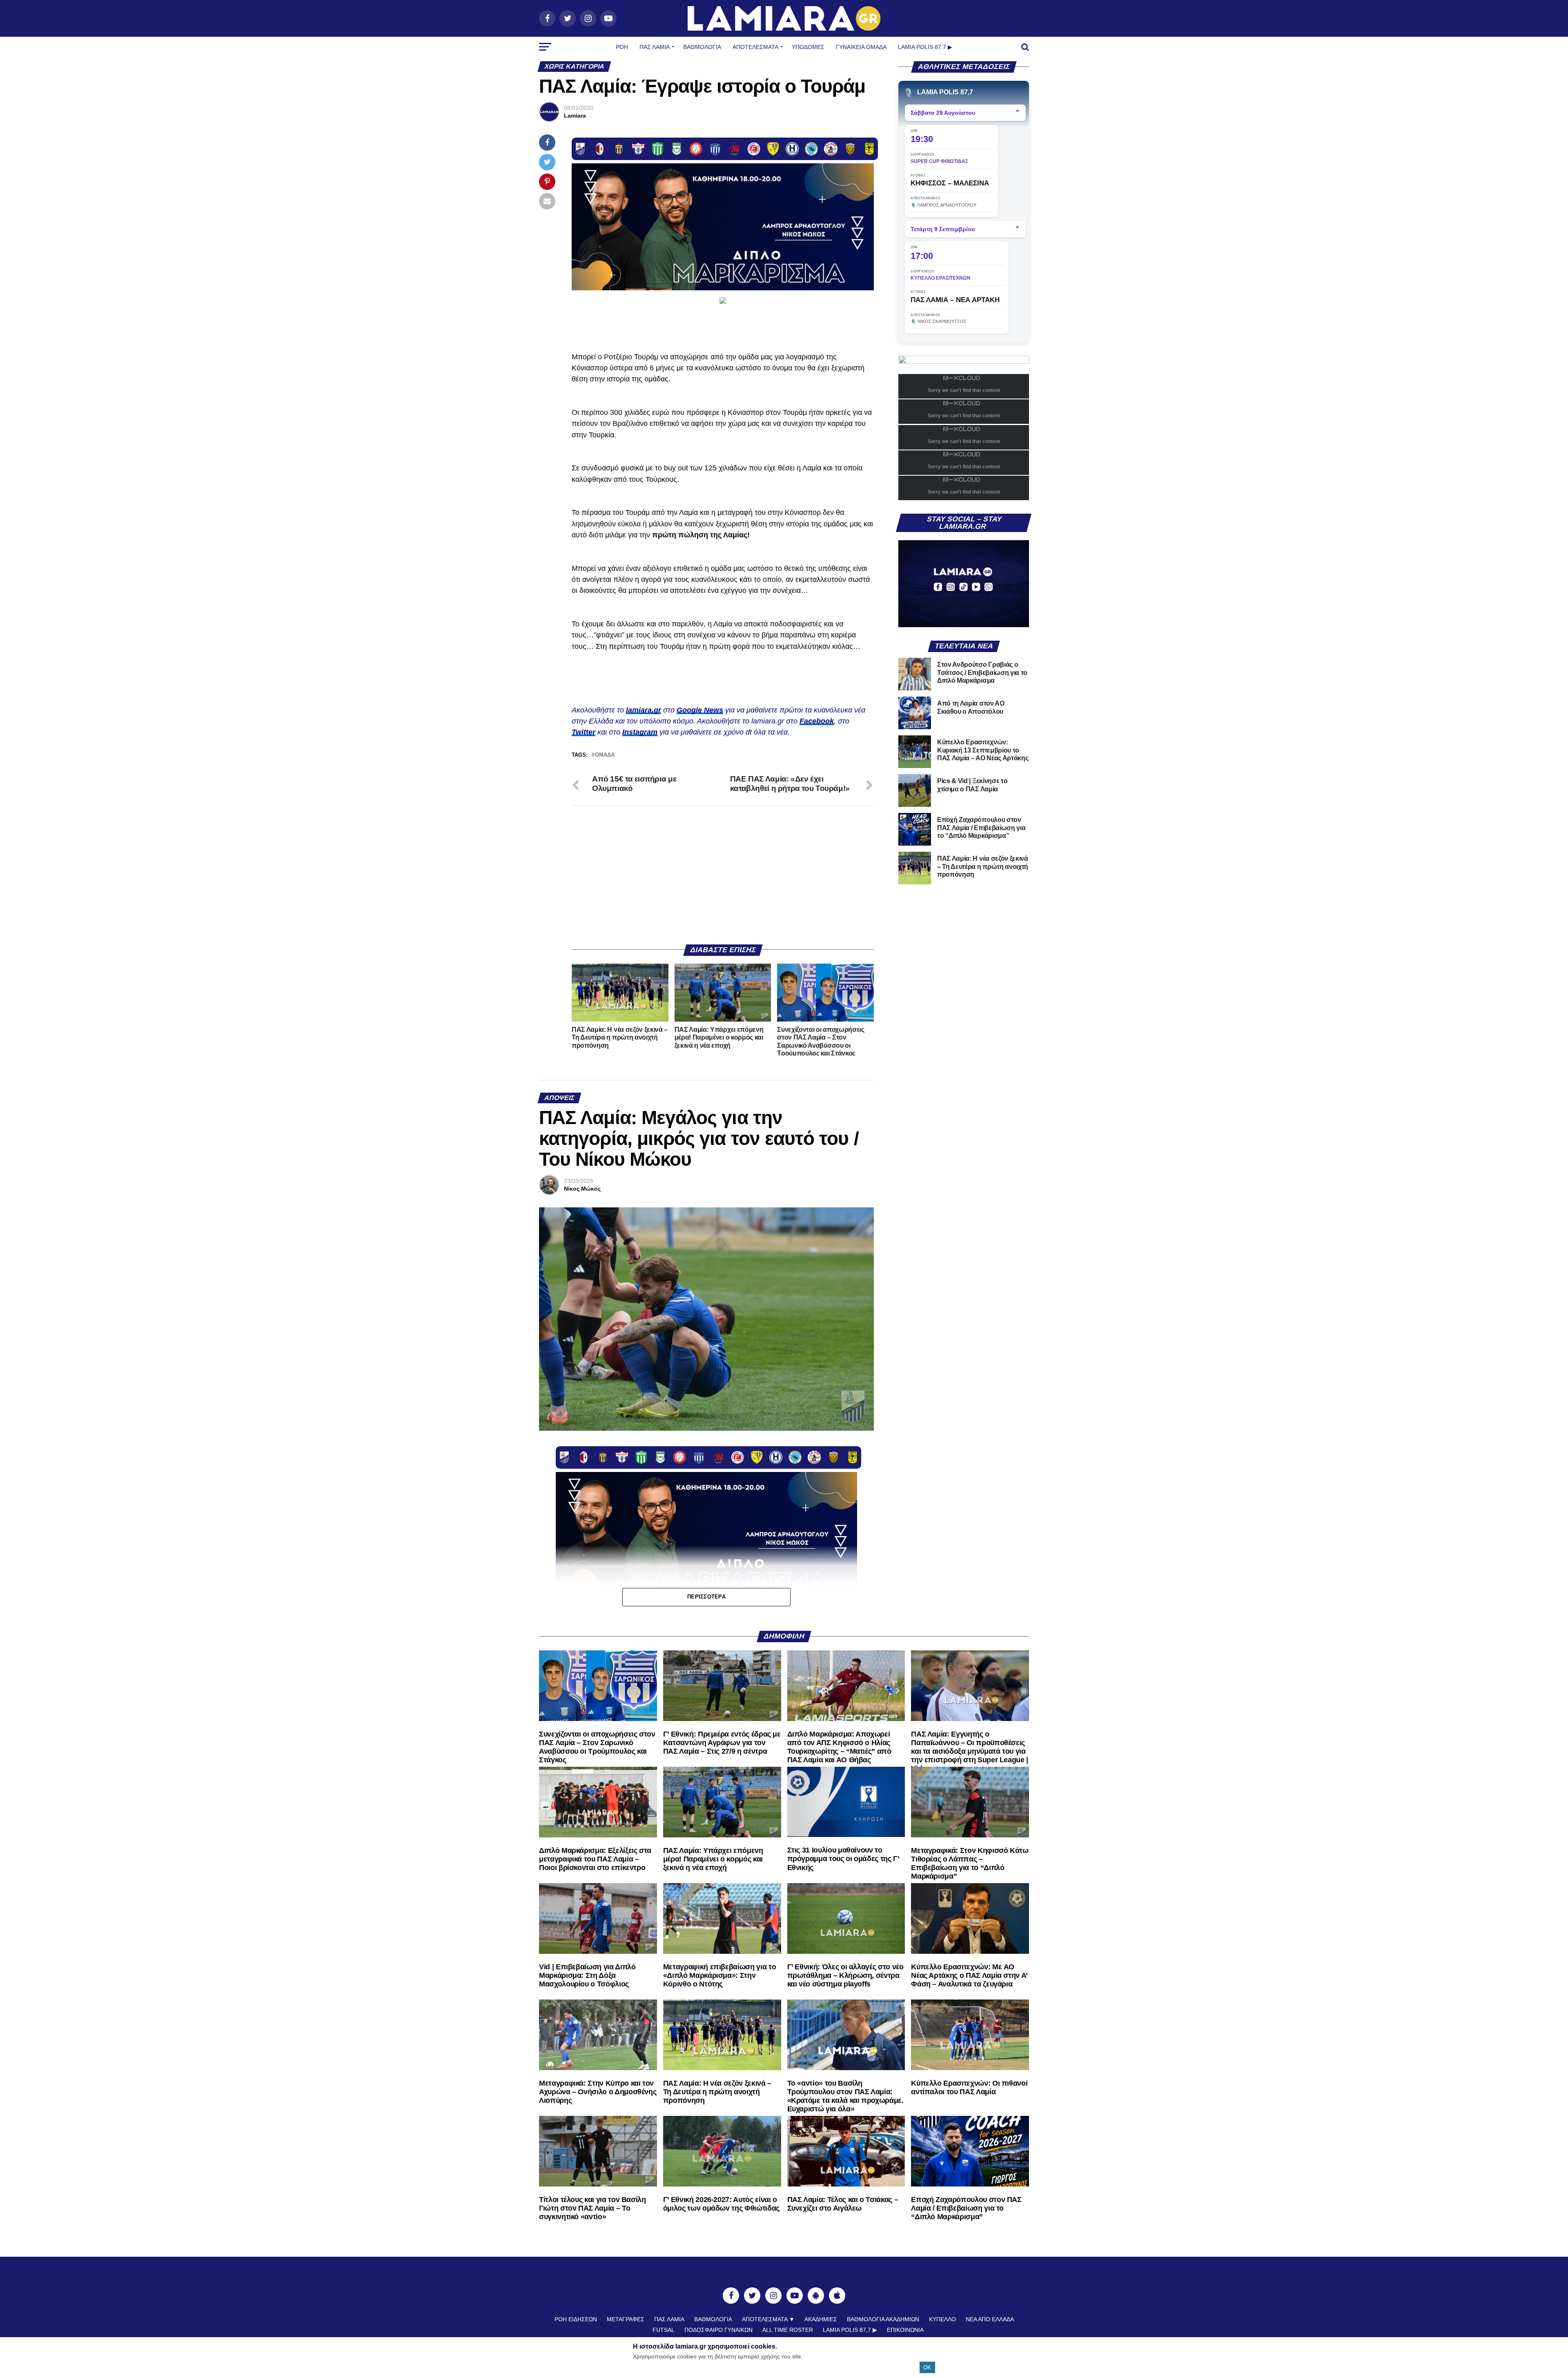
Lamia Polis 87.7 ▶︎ (925, 47)
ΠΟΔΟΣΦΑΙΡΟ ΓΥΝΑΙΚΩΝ (718, 2330)
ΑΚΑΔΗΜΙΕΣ (821, 2319)
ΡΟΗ (622, 47)
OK (927, 2368)
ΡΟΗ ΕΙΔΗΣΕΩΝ (576, 2319)
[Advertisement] (723, 875)
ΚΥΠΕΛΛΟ (942, 2319)
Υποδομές (808, 47)
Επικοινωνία (905, 2330)
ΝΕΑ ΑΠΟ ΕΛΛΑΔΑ (990, 2319)
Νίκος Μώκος (582, 1189)
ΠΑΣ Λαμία (655, 47)
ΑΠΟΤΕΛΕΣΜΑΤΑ (755, 47)
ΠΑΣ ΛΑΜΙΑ (669, 2319)
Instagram (640, 732)
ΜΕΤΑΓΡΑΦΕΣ (626, 2319)
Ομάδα (605, 755)
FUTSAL (664, 2330)
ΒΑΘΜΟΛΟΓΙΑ (702, 47)
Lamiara (575, 116)
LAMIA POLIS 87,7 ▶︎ (850, 2330)
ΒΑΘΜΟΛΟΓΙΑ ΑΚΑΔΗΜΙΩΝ (883, 2319)
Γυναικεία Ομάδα (861, 47)
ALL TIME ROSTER (788, 2330)
